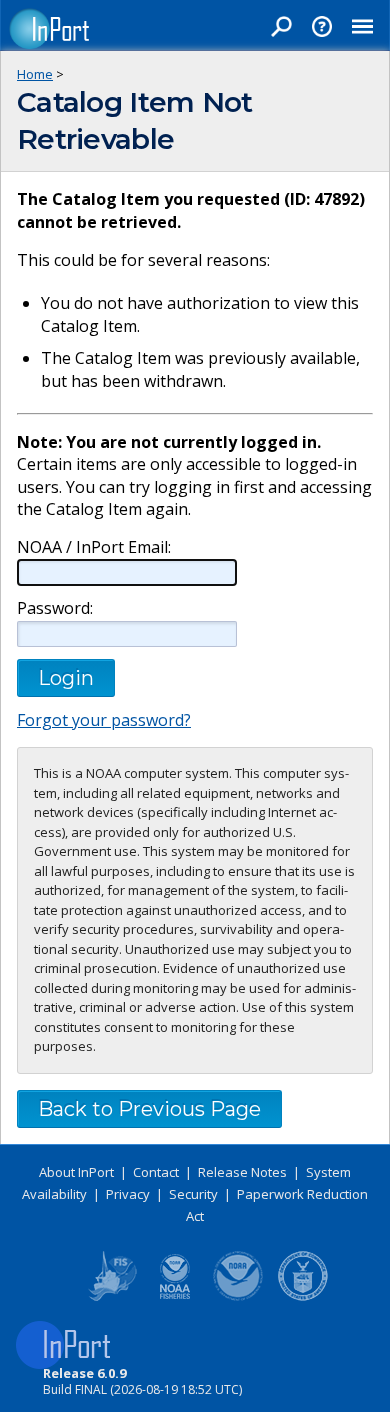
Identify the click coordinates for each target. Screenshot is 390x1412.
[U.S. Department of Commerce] (303, 1297)
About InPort (76, 1172)
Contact (156, 1172)
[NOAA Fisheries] (175, 1297)
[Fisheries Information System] (111, 1297)
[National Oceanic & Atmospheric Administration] (239, 1297)
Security (193, 1194)
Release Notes (242, 1172)
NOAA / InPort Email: (94, 547)
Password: (55, 608)
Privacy (128, 1194)
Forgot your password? (104, 720)
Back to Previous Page (149, 1109)
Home (35, 74)
